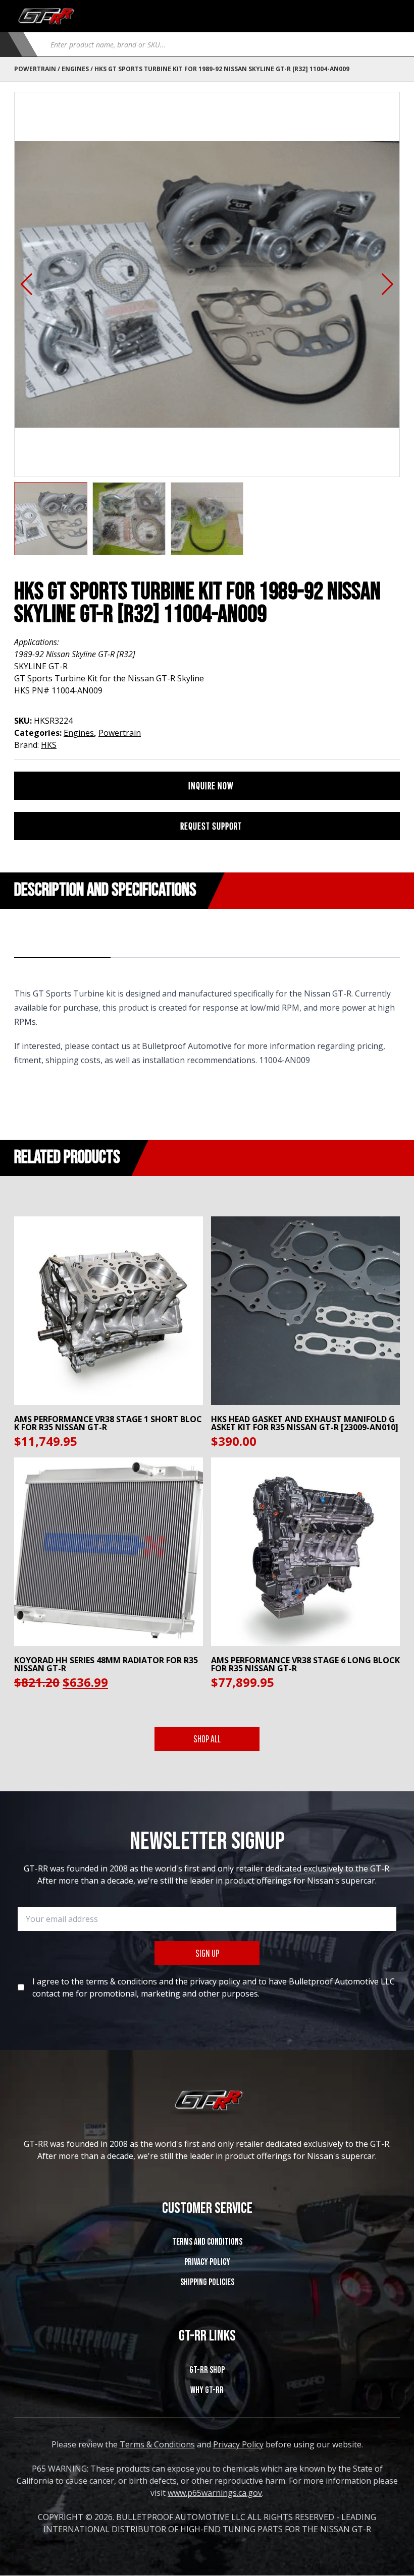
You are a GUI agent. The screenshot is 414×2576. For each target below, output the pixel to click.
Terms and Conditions (207, 2242)
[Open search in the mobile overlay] (221, 44)
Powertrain (35, 69)
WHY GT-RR (207, 2390)
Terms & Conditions (157, 2444)
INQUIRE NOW (211, 785)
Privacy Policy (207, 2262)
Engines (75, 69)
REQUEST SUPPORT (211, 826)
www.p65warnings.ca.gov (215, 2493)
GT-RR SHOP (207, 2370)
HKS (49, 745)
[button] (27, 284)
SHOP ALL (207, 1739)
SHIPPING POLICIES (207, 2282)
